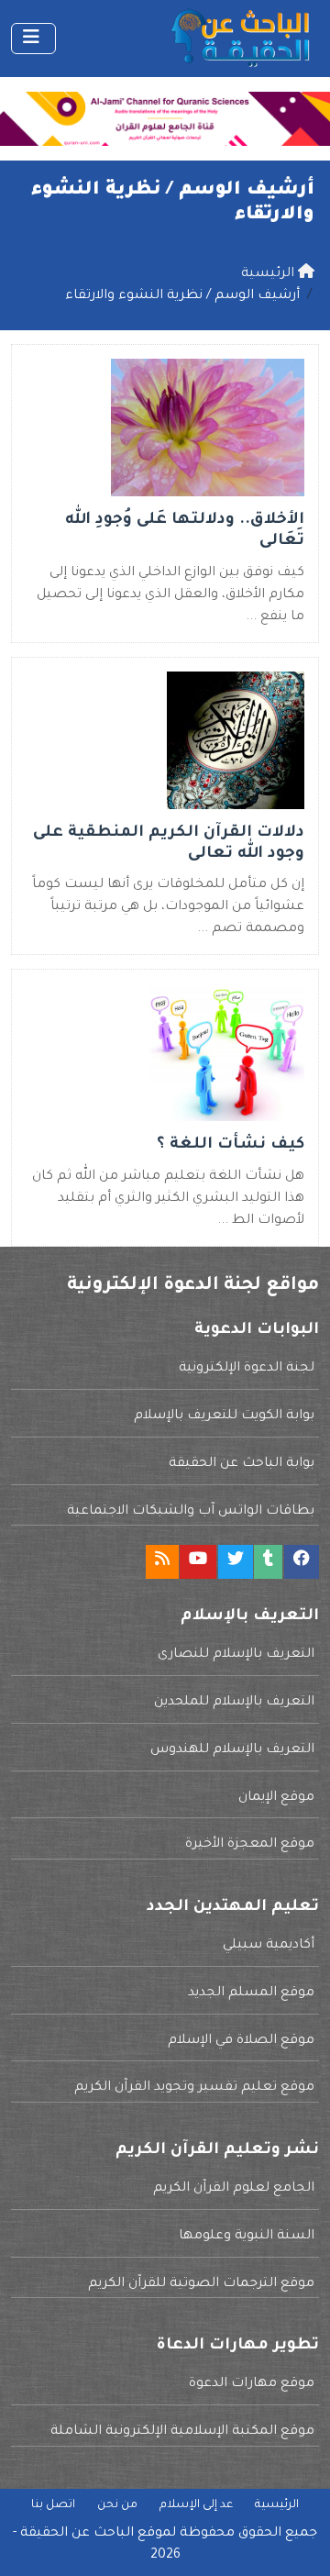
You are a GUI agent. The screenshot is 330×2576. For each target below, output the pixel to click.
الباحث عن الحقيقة (77, 2534)
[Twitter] (236, 1562)
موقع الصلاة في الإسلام (241, 2041)
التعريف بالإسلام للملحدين (234, 1703)
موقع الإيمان (276, 1798)
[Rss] (162, 1562)
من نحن (117, 2505)
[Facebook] (302, 1562)
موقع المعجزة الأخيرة (250, 1845)
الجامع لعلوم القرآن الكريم (234, 2189)
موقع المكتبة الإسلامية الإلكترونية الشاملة (182, 2432)
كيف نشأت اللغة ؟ (231, 1145)
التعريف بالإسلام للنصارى (236, 1655)
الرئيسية (277, 2505)
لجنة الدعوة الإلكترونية (247, 1369)
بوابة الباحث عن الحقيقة (242, 1464)
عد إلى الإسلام (196, 2505)
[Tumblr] (268, 1562)
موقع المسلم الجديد (251, 1993)
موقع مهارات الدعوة (252, 2384)
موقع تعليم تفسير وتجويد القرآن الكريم (194, 2088)
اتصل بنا (53, 2505)
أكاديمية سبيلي (269, 1946)
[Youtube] (198, 1562)
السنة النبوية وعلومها (247, 2237)
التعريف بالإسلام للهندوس (232, 1750)
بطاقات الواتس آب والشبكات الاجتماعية (191, 1512)
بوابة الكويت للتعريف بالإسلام (224, 1416)
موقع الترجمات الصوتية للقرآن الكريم (201, 2284)
